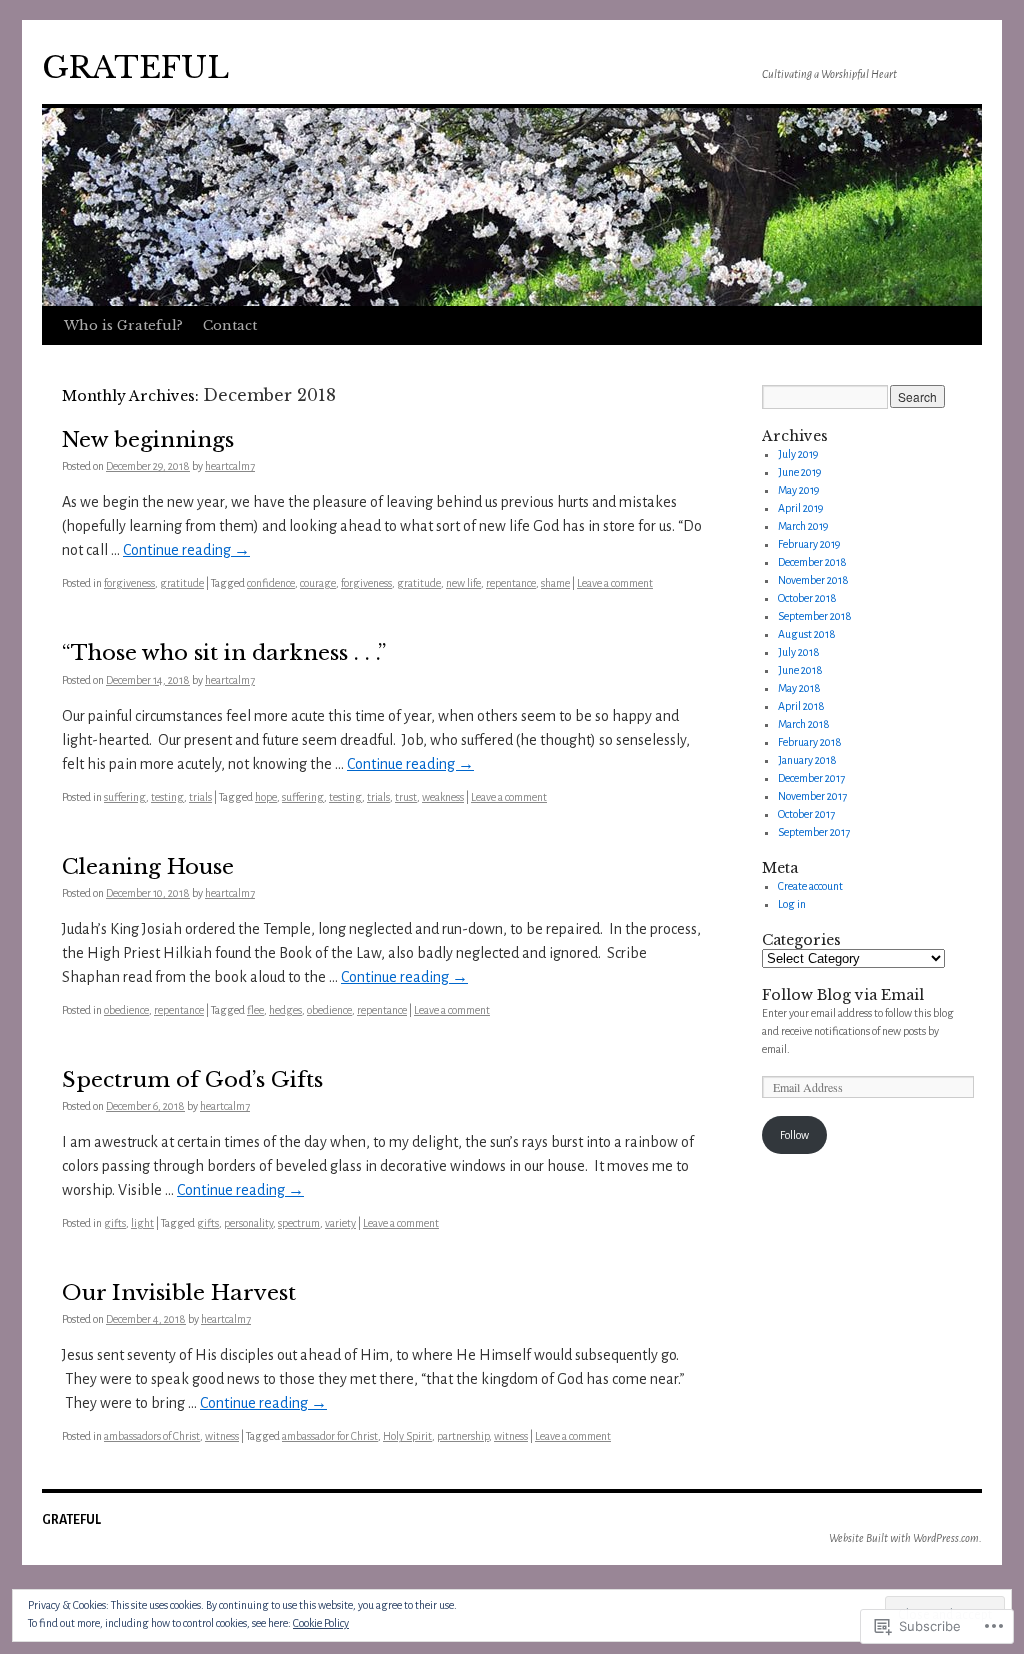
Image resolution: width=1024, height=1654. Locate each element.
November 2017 (812, 796)
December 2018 (812, 562)
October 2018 (807, 598)
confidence (271, 583)
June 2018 (800, 670)
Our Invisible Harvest (179, 1293)
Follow (794, 1135)
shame (555, 583)
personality (248, 1223)
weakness (443, 797)
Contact (230, 325)
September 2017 (814, 832)
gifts (115, 1223)
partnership (463, 1436)
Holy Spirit (407, 1436)
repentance (511, 583)
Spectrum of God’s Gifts (192, 1080)
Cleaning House (148, 867)
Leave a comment (615, 583)
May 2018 (799, 688)
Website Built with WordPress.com (904, 1538)
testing (167, 797)
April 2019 (800, 508)
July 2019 (798, 454)
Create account (810, 886)
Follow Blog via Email (843, 995)
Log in (792, 904)
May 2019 (798, 490)
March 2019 (803, 526)
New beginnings (148, 440)
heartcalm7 (230, 466)
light (142, 1223)
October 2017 (806, 814)
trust (406, 797)
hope (266, 797)
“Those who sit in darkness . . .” (224, 653)
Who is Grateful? (123, 325)
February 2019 (809, 544)
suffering (125, 797)
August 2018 (807, 634)
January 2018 (807, 760)
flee (255, 1010)
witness (222, 1436)
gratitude (182, 583)
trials (200, 797)
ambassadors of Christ (152, 1436)
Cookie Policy (321, 1623)
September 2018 (815, 616)
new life (463, 583)
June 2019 (799, 472)
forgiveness (129, 583)
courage (318, 583)
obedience (126, 1010)
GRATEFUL (135, 67)
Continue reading (186, 550)
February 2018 (810, 742)
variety (340, 1223)
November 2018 (813, 580)
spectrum (299, 1223)
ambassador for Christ (330, 1436)
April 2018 (801, 706)
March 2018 (804, 724)
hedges (285, 1010)
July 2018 (799, 652)
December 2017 (811, 778)
